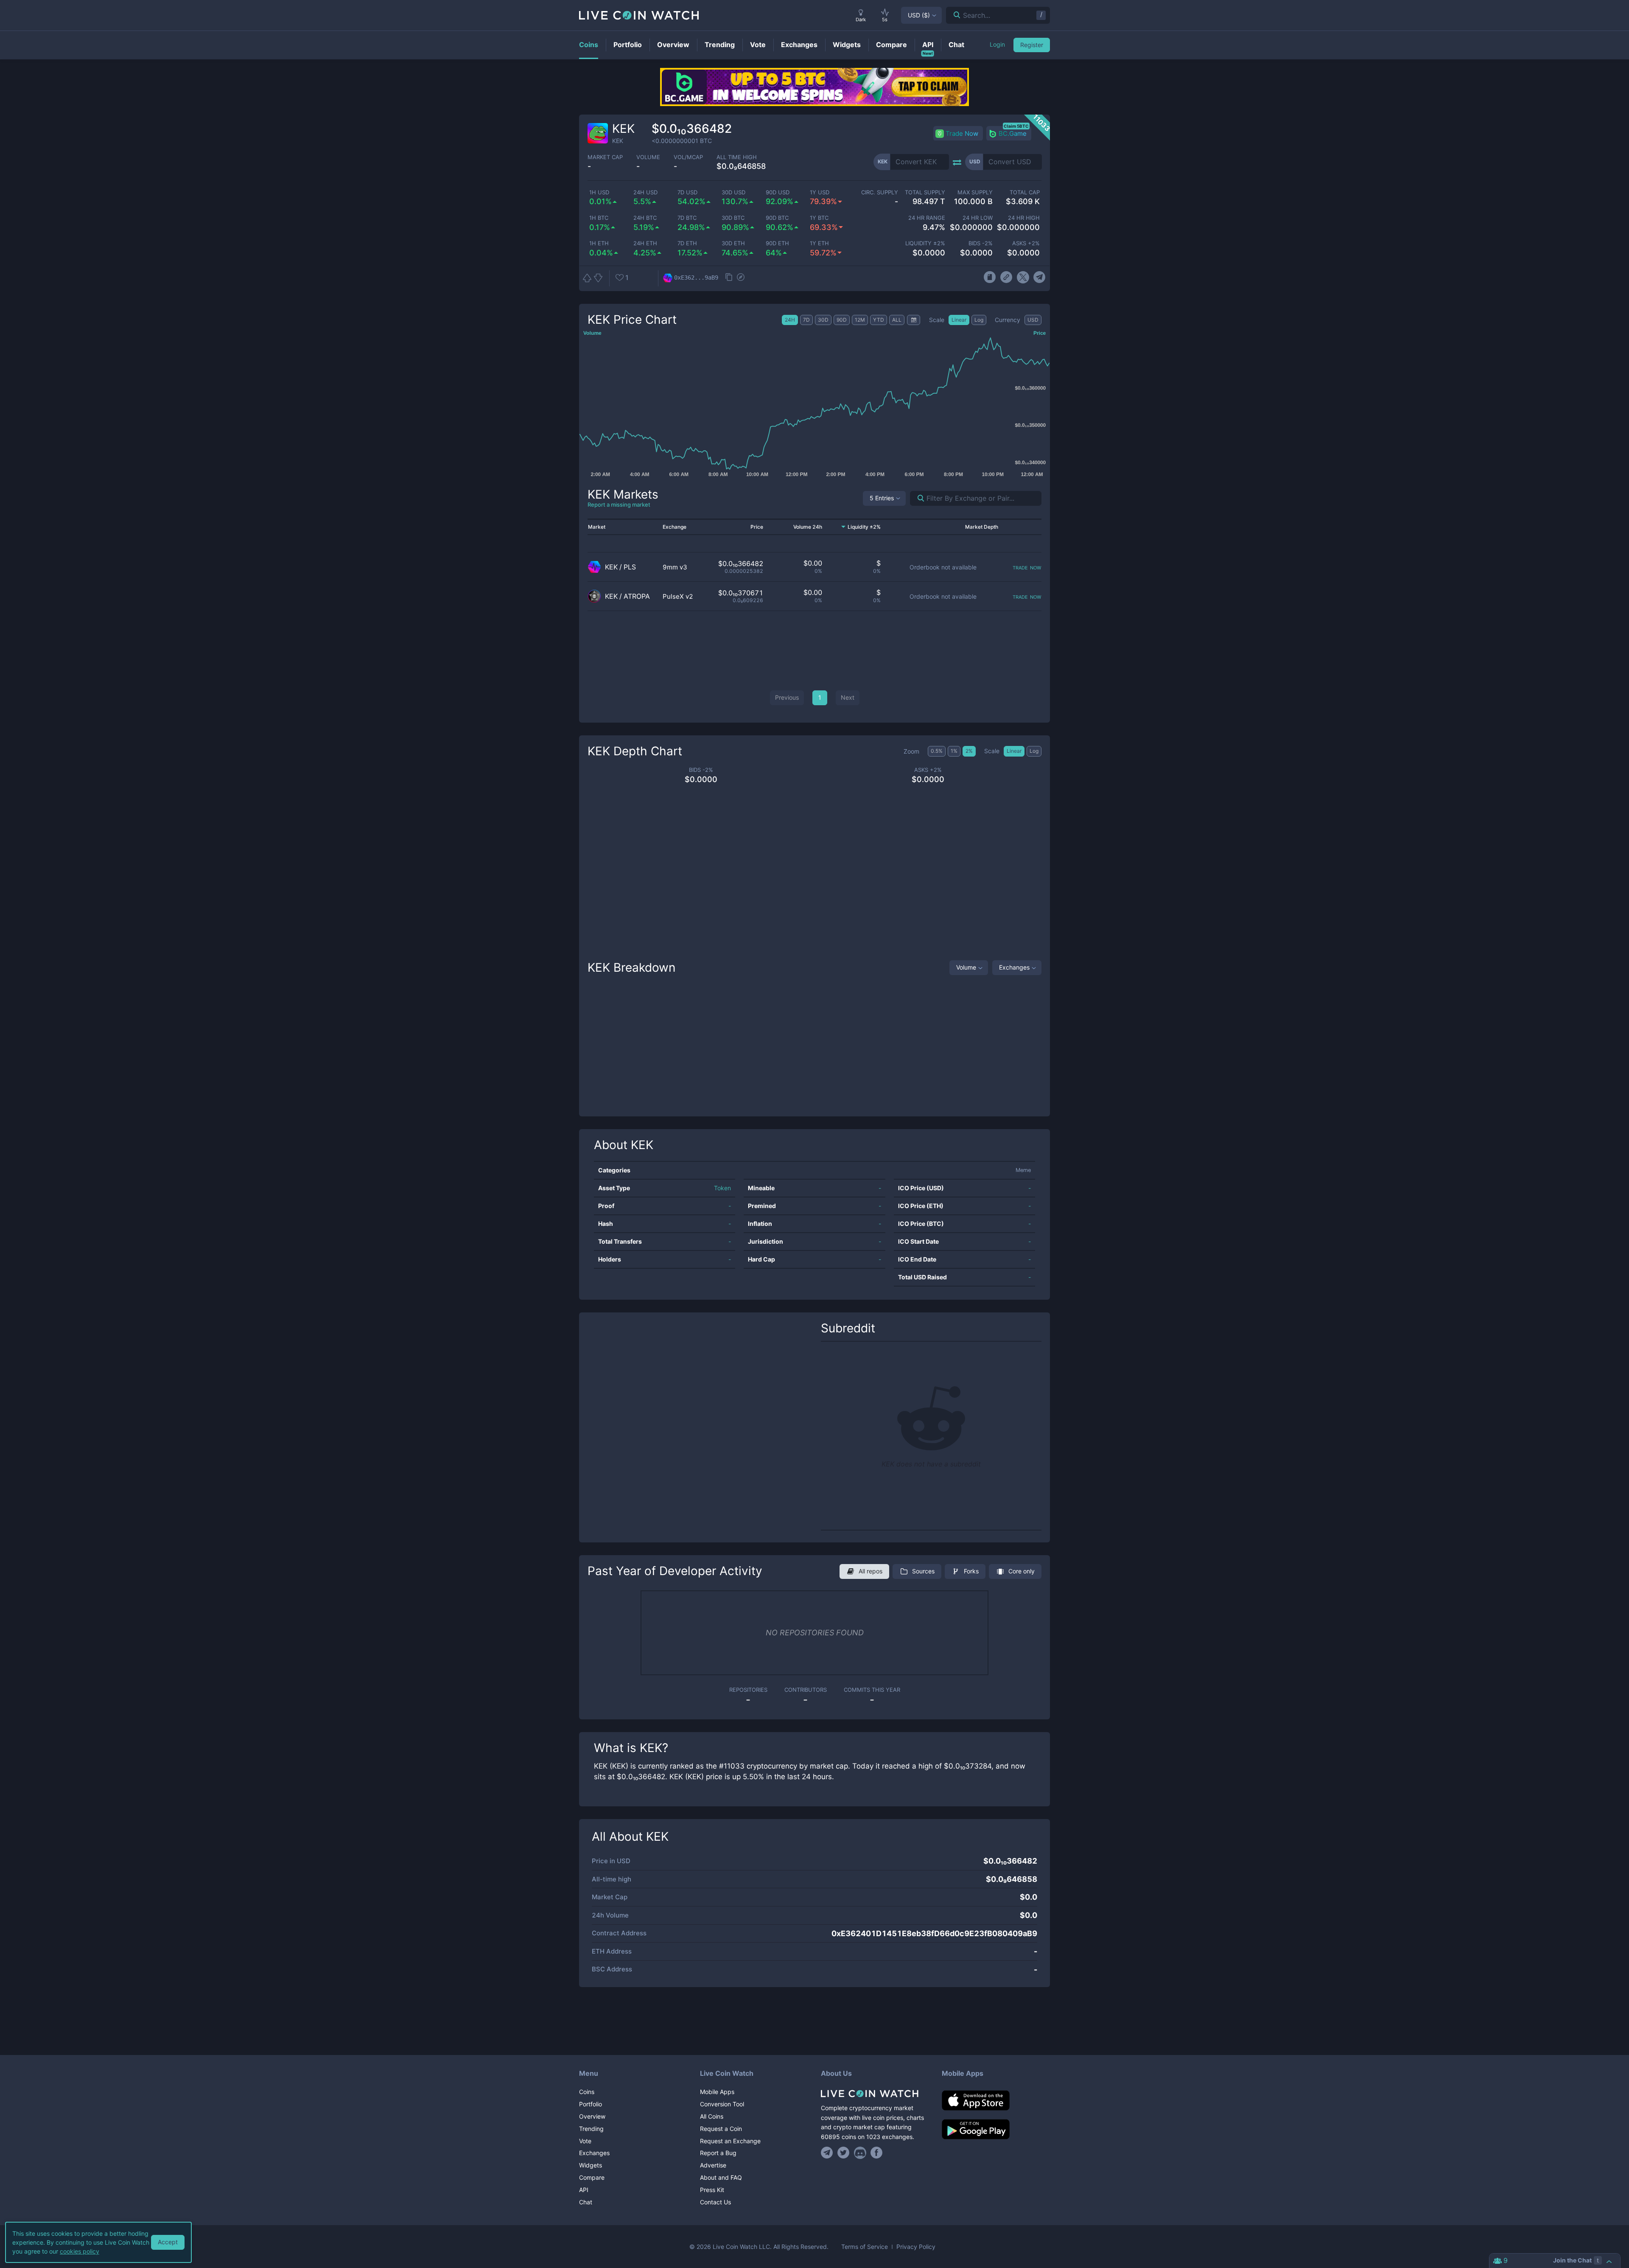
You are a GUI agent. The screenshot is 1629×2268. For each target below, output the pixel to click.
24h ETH (645, 243)
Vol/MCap (688, 157)
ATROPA (637, 596)
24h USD (645, 192)
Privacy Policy (916, 2247)
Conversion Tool (722, 2104)
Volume (966, 967)
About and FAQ (721, 2177)
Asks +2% (1026, 243)
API (584, 2190)
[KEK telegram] (1040, 278)
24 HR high (1024, 218)
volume (648, 157)
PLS (630, 567)
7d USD (687, 192)
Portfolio (591, 2104)
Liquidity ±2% (925, 243)
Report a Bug (718, 2153)
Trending (591, 2129)
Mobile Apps (717, 2092)
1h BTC (599, 218)
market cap (605, 157)
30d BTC (733, 218)
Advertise (713, 2165)
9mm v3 (675, 567)
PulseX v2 (678, 596)
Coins (587, 2092)
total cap (1025, 192)
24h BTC (645, 218)
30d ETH (733, 243)
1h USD (599, 192)
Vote (585, 2141)
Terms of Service (865, 2247)
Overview (592, 2116)
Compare (592, 2177)
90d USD (778, 192)
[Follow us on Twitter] (844, 2153)
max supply (975, 192)
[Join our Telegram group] (828, 2153)
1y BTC (819, 218)
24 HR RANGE (927, 218)
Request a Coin (721, 2129)
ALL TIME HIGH (737, 157)
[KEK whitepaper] (989, 278)
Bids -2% (980, 243)
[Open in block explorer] (741, 278)
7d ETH (687, 243)
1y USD (820, 192)
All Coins (712, 2116)
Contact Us (715, 2202)
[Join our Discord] (860, 2153)
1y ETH (819, 243)
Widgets (591, 2165)
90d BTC (777, 218)
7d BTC (687, 218)
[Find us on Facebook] (877, 2153)
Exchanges (1014, 967)
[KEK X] (1023, 278)
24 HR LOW (977, 218)
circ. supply (879, 192)
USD (919, 15)
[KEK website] (1006, 278)
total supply (925, 192)
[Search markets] (917, 498)
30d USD (733, 192)
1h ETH (599, 243)
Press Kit (712, 2190)
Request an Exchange (730, 2141)
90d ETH (777, 243)
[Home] (875, 2094)
